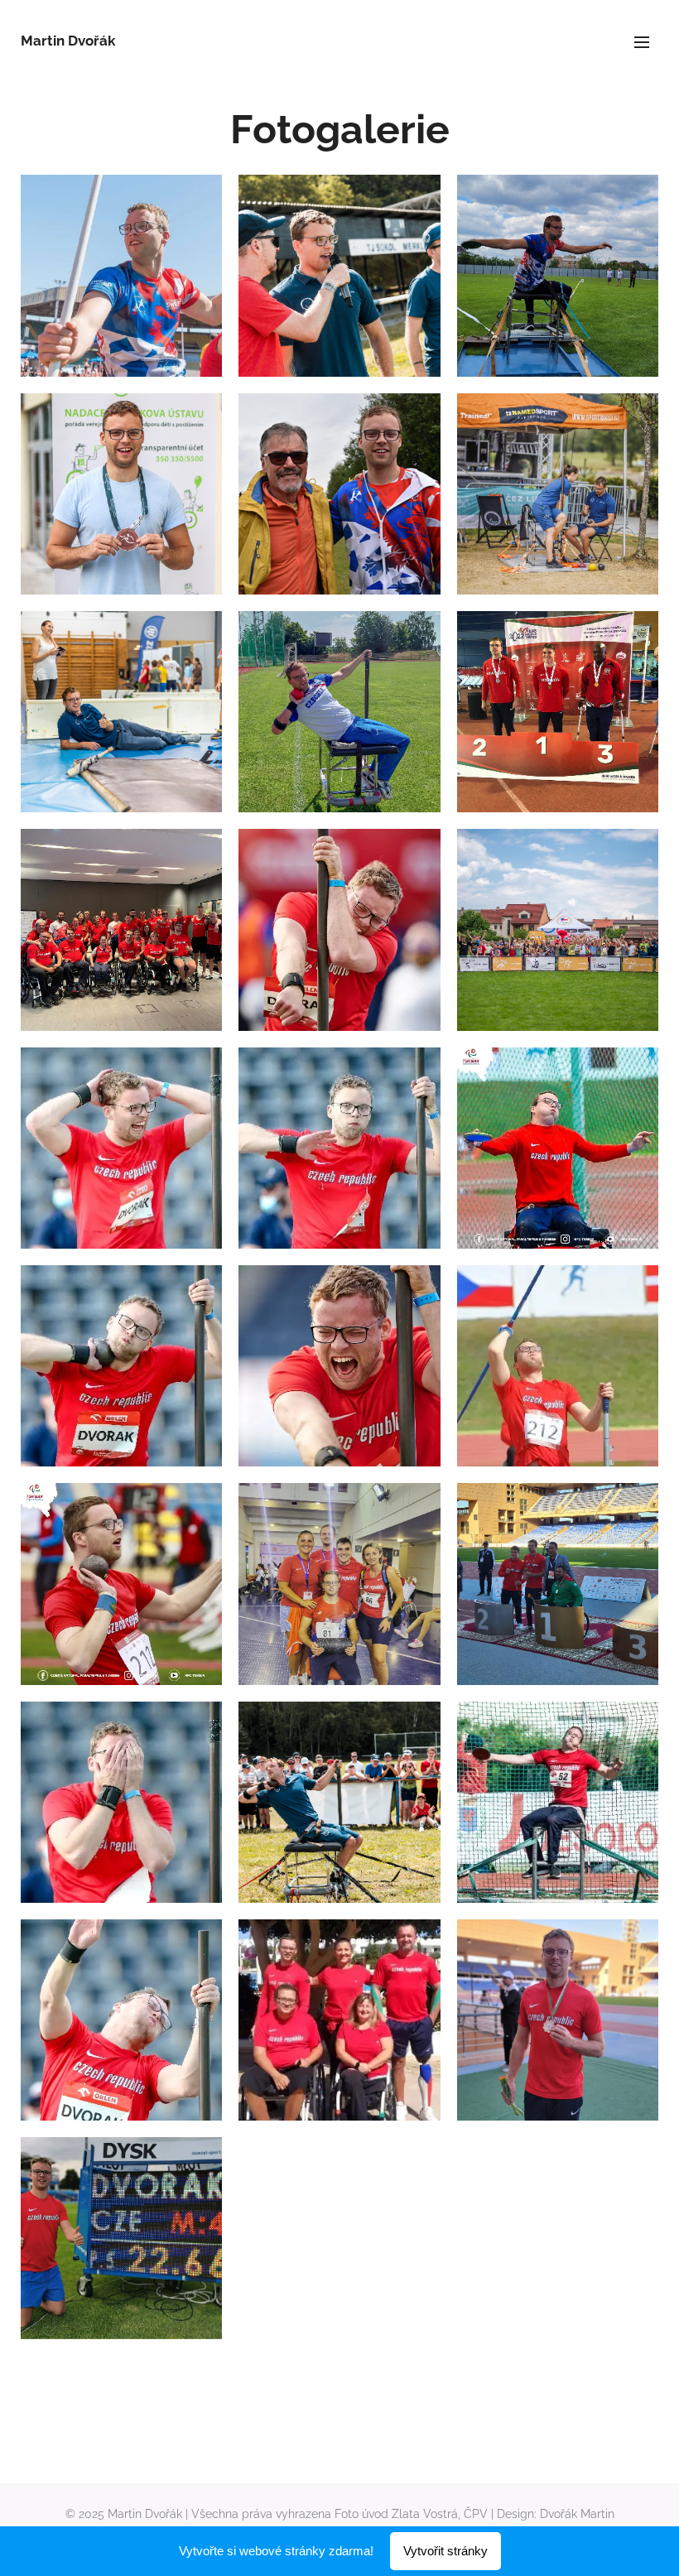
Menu (642, 41)
